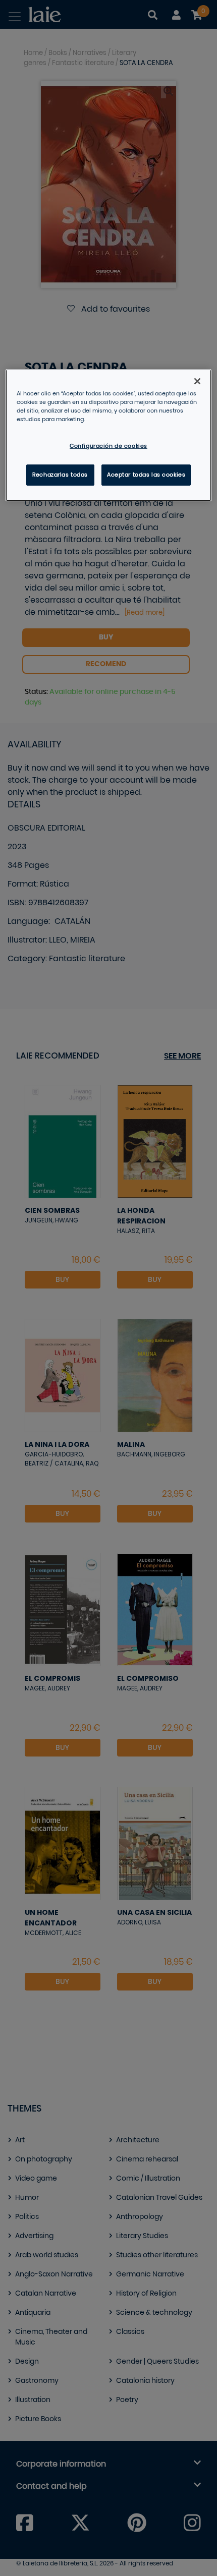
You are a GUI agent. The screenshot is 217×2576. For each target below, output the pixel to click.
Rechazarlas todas (60, 475)
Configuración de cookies (108, 446)
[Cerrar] (197, 381)
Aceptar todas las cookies (146, 475)
